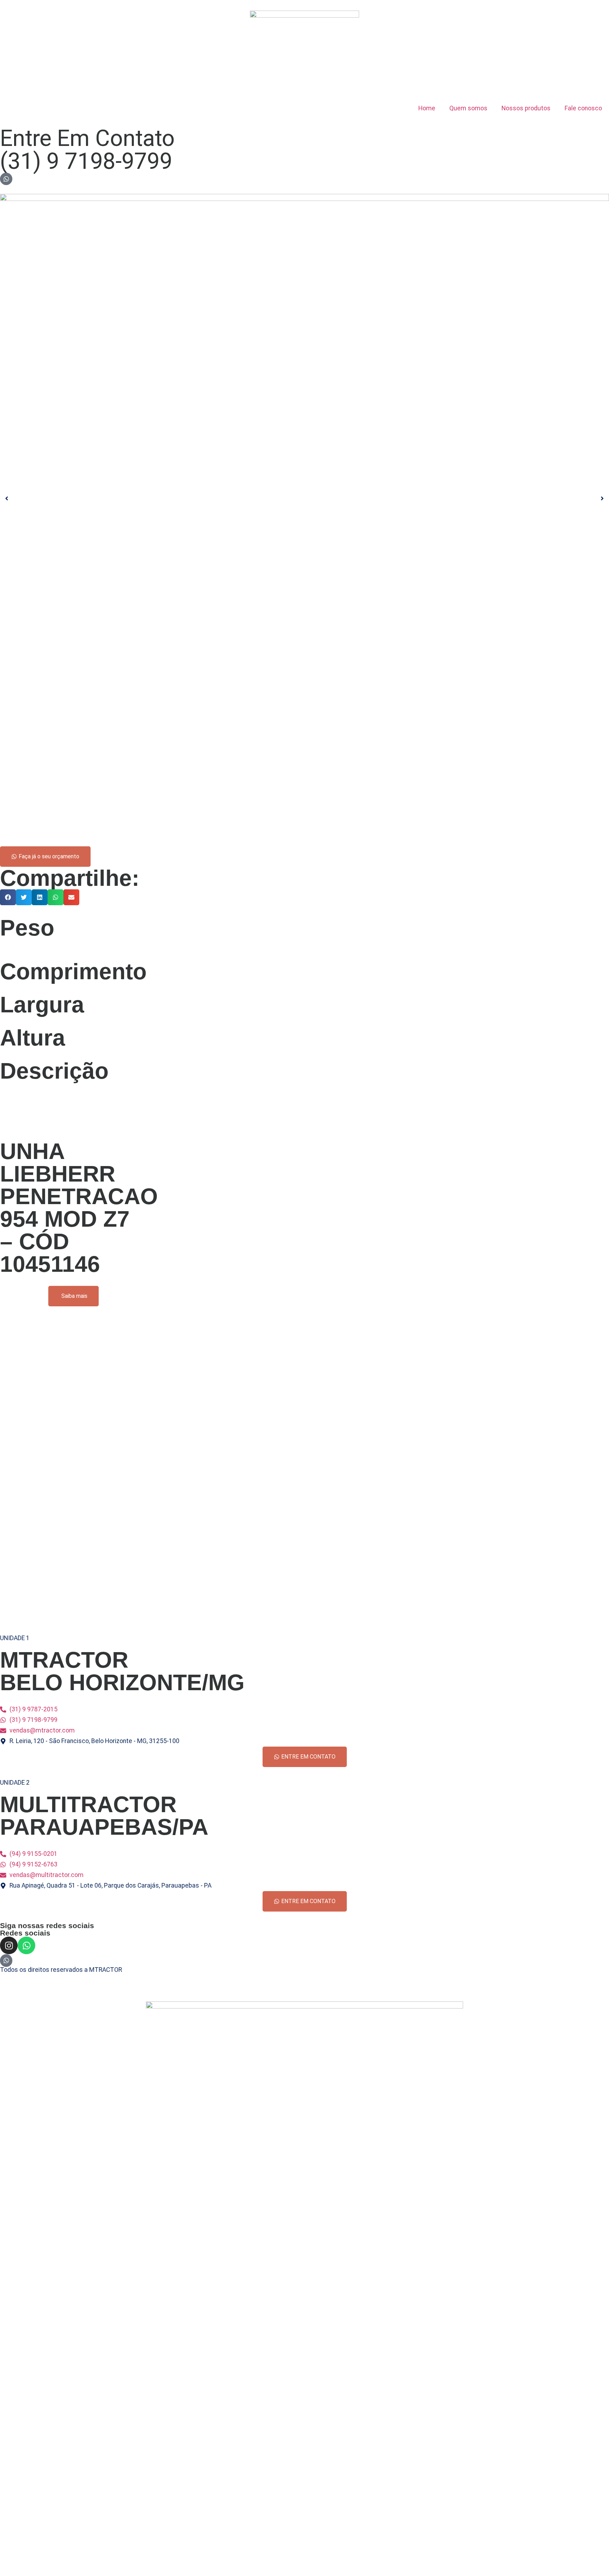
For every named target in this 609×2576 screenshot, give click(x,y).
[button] (8, 897)
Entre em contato (87, 138)
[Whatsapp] (26, 1945)
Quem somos (468, 108)
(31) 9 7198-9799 (86, 161)
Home (427, 108)
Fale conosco (583, 108)
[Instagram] (9, 1945)
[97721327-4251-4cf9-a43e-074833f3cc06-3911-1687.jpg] (304, 498)
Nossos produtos (526, 108)
